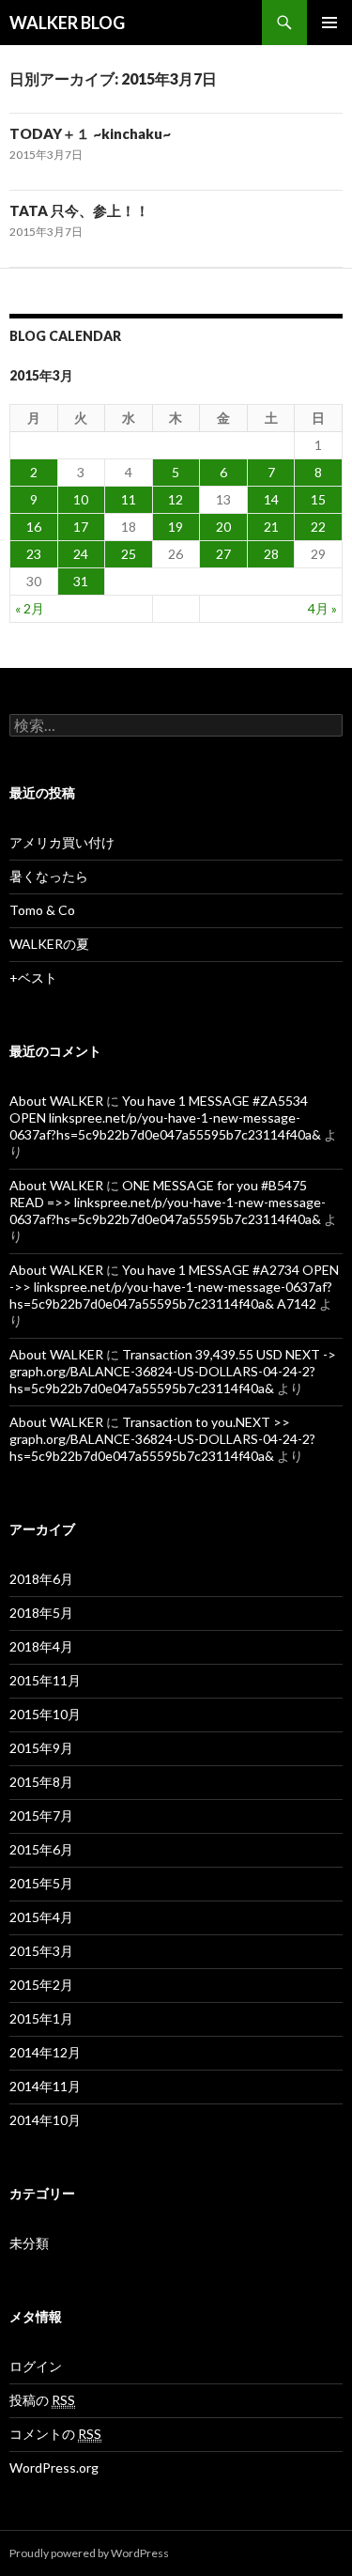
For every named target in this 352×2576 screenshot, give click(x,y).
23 (34, 554)
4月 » (322, 608)
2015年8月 (41, 1782)
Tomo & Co (42, 910)
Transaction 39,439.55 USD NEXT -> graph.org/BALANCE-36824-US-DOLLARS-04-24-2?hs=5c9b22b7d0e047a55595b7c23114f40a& (173, 1371)
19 (176, 527)
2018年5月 (41, 1613)
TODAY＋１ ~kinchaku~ (90, 133)
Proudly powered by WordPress (89, 2553)
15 (318, 499)
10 (81, 499)
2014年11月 (45, 2086)
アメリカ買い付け (62, 842)
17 (81, 527)
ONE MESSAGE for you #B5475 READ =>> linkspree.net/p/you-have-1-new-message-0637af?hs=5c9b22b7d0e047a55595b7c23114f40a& (168, 1202)
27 (223, 554)
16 (34, 527)
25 (129, 554)
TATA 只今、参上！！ (79, 210)
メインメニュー (329, 23)
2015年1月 (41, 2018)
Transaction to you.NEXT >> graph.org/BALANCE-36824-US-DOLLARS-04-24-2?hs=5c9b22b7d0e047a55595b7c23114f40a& (162, 1439)
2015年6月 (41, 1849)
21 (271, 527)
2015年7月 (41, 1816)
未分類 (29, 2243)
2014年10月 (45, 2120)
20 (223, 527)
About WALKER (56, 1101)
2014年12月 (45, 2052)
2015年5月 (41, 1883)
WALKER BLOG (67, 23)
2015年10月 (45, 1714)
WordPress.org (54, 2467)
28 (271, 554)
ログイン (36, 2366)
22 (318, 527)
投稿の (42, 2400)
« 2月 (30, 608)
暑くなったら (49, 876)
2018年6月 (41, 1579)
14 (271, 499)
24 (81, 554)
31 (81, 581)
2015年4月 (41, 1917)
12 (176, 499)
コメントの (55, 2434)
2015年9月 (41, 1748)
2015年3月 (41, 1951)
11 (129, 499)
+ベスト (33, 978)
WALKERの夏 (49, 944)
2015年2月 (41, 1985)
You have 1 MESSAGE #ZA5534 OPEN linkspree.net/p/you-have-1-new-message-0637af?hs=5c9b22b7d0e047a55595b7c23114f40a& (165, 1117)
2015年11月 (45, 1680)
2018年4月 (41, 1646)
